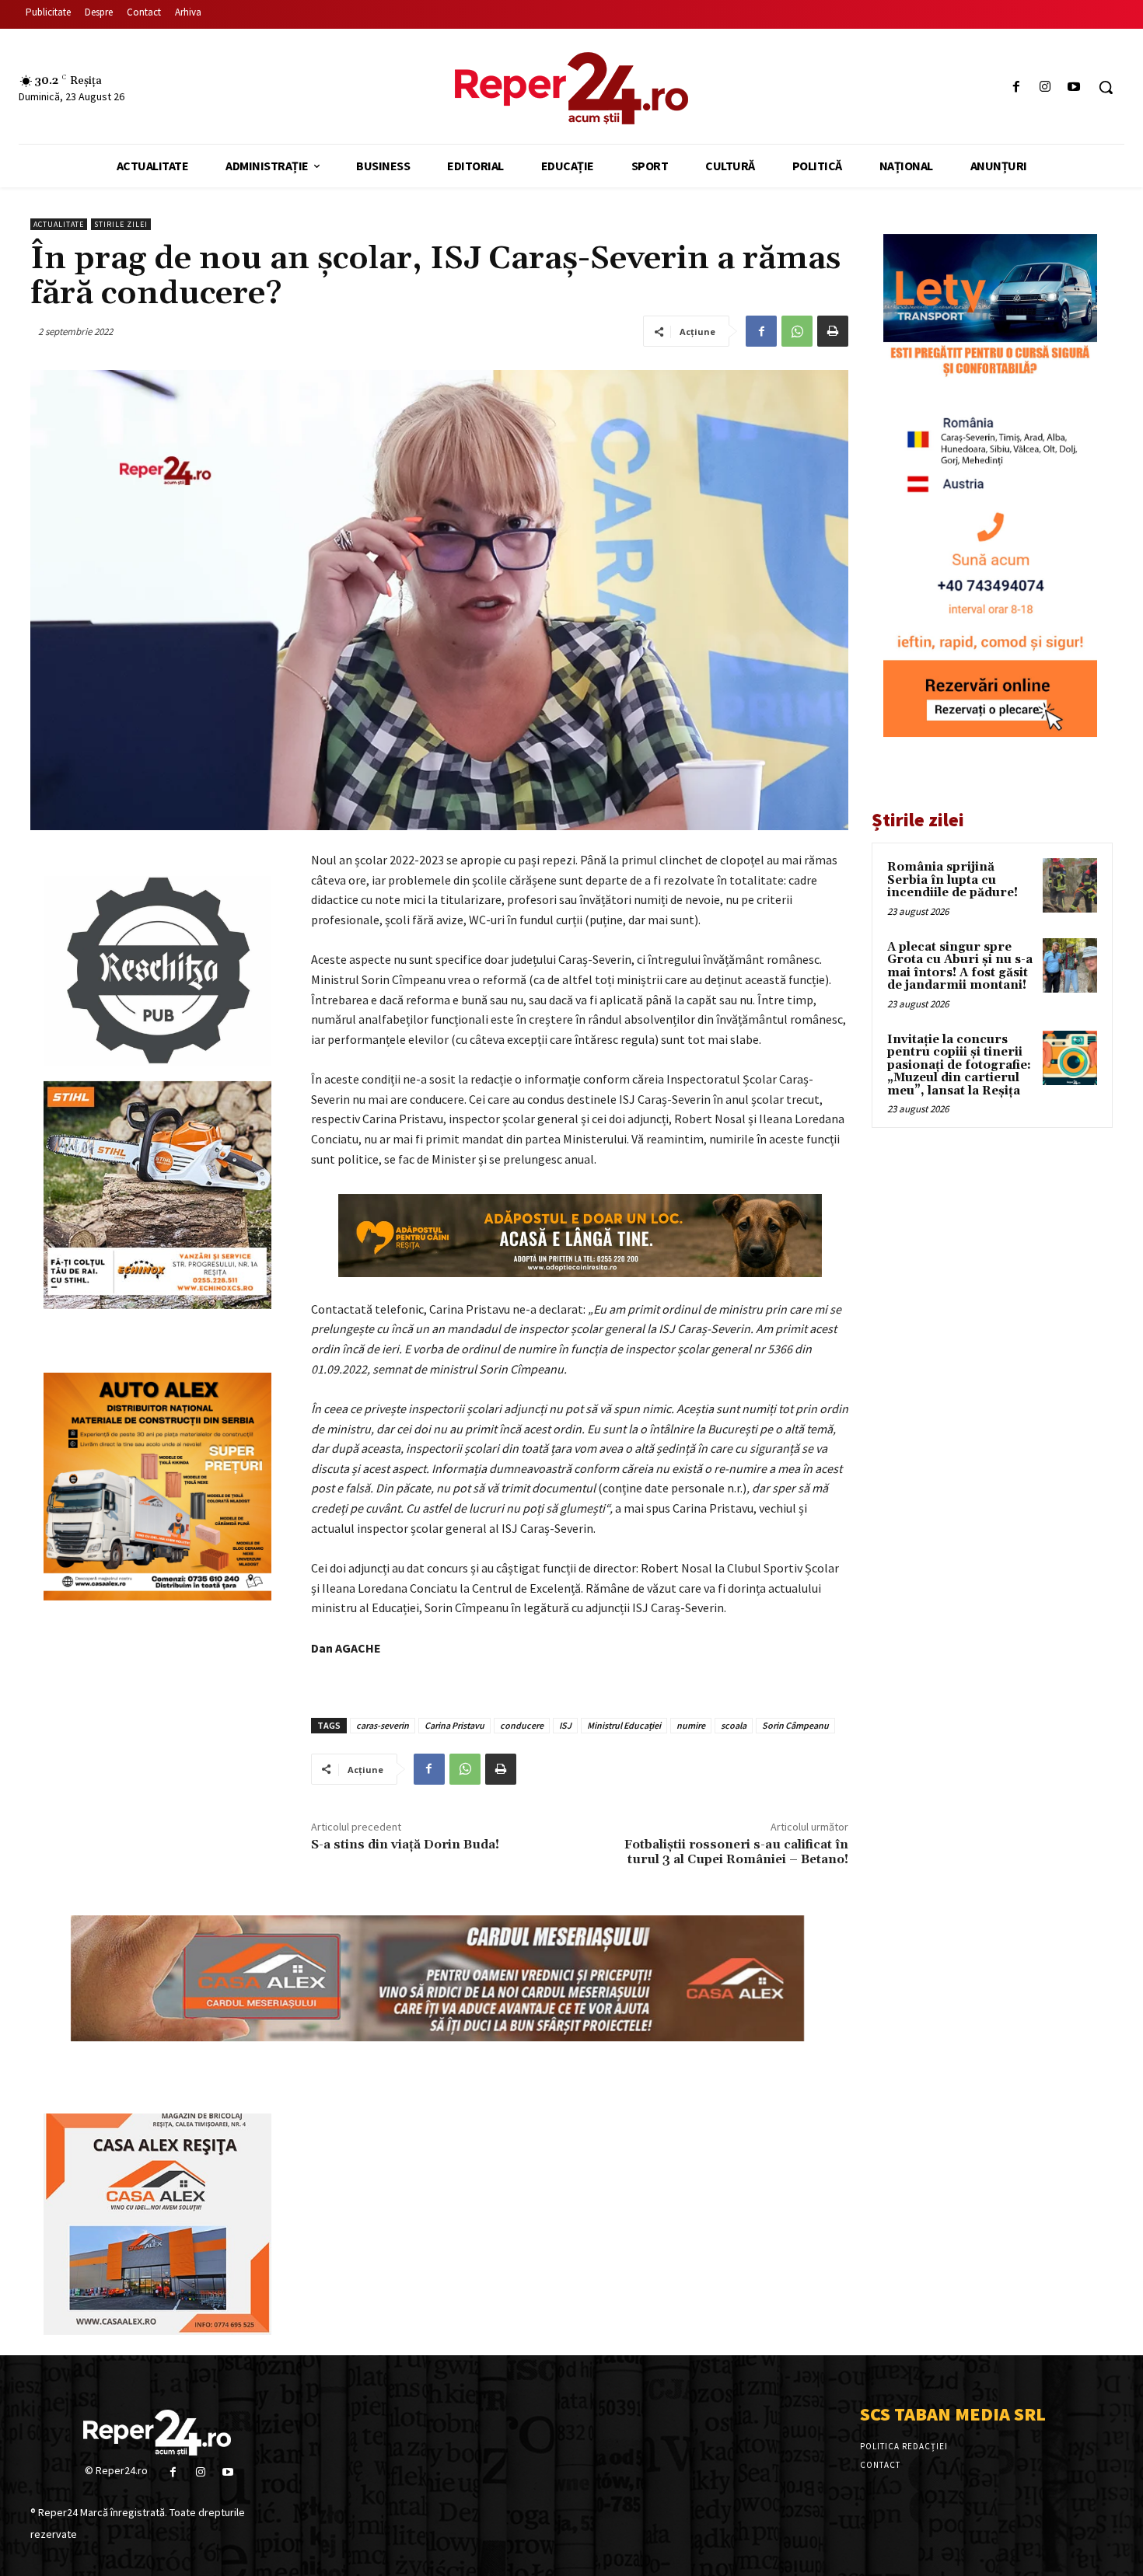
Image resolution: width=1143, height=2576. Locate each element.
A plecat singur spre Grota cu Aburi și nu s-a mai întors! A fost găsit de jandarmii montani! (960, 967)
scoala (734, 1725)
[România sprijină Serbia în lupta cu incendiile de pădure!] (1070, 885)
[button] (1106, 87)
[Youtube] (1074, 87)
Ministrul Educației (624, 1725)
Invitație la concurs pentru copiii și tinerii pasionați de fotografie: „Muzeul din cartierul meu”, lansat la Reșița (959, 1065)
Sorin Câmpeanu (795, 1725)
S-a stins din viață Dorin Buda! (405, 1845)
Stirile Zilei (121, 224)
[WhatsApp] (797, 331)
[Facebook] (1016, 87)
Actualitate (59, 224)
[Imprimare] (833, 331)
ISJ (565, 1725)
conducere (522, 1725)
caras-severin (383, 1725)
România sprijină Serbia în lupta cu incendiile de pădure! (952, 880)
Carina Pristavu (454, 1725)
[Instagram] (1045, 87)
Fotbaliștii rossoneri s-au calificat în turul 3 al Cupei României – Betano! (736, 1852)
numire (691, 1725)
